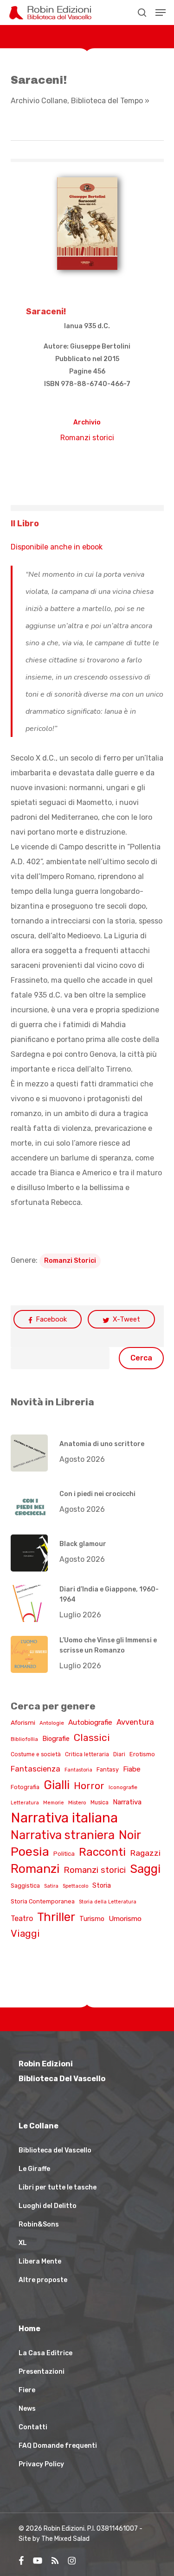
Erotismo (142, 1754)
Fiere (27, 2390)
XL (23, 2243)
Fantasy (108, 1769)
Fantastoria (78, 1770)
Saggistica (25, 1886)
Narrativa (127, 1802)
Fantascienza (35, 1769)
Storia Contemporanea (43, 1901)
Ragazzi (145, 1853)
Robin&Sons (39, 2224)
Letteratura (25, 1803)
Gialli (57, 1785)
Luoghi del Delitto (48, 2206)
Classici (92, 1737)
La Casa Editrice (45, 2353)
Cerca (141, 1358)
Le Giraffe (34, 2169)
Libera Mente (40, 2261)
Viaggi (25, 1933)
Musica (100, 1803)
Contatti (33, 2427)
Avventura (135, 1722)
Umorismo (125, 1919)
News (27, 2409)
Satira (51, 1886)
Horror (89, 1786)
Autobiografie (90, 1722)
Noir (130, 1835)
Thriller (56, 1917)
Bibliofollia (24, 1739)
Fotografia (25, 1787)
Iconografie (123, 1787)
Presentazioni (42, 2372)
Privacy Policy (41, 2464)
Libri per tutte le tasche (58, 2187)
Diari (119, 1754)
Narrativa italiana (64, 1818)
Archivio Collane (39, 101)
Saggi (145, 1869)
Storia (102, 1886)
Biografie (56, 1739)
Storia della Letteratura (108, 1902)
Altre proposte (43, 2280)
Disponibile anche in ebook (57, 547)
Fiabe (132, 1769)
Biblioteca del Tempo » (110, 101)
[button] (161, 12)
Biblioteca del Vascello (55, 2150)
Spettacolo (75, 1886)
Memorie (54, 1803)
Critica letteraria (87, 1754)
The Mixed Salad (65, 2539)
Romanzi (35, 1869)
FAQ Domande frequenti (58, 2446)
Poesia (30, 1852)
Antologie (52, 1723)
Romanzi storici (87, 438)
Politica (64, 1854)
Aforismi (23, 1722)
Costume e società (36, 1754)
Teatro (22, 1918)
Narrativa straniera (63, 1835)
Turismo (92, 1919)
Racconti (102, 1852)
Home (29, 2329)
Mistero (77, 1803)
